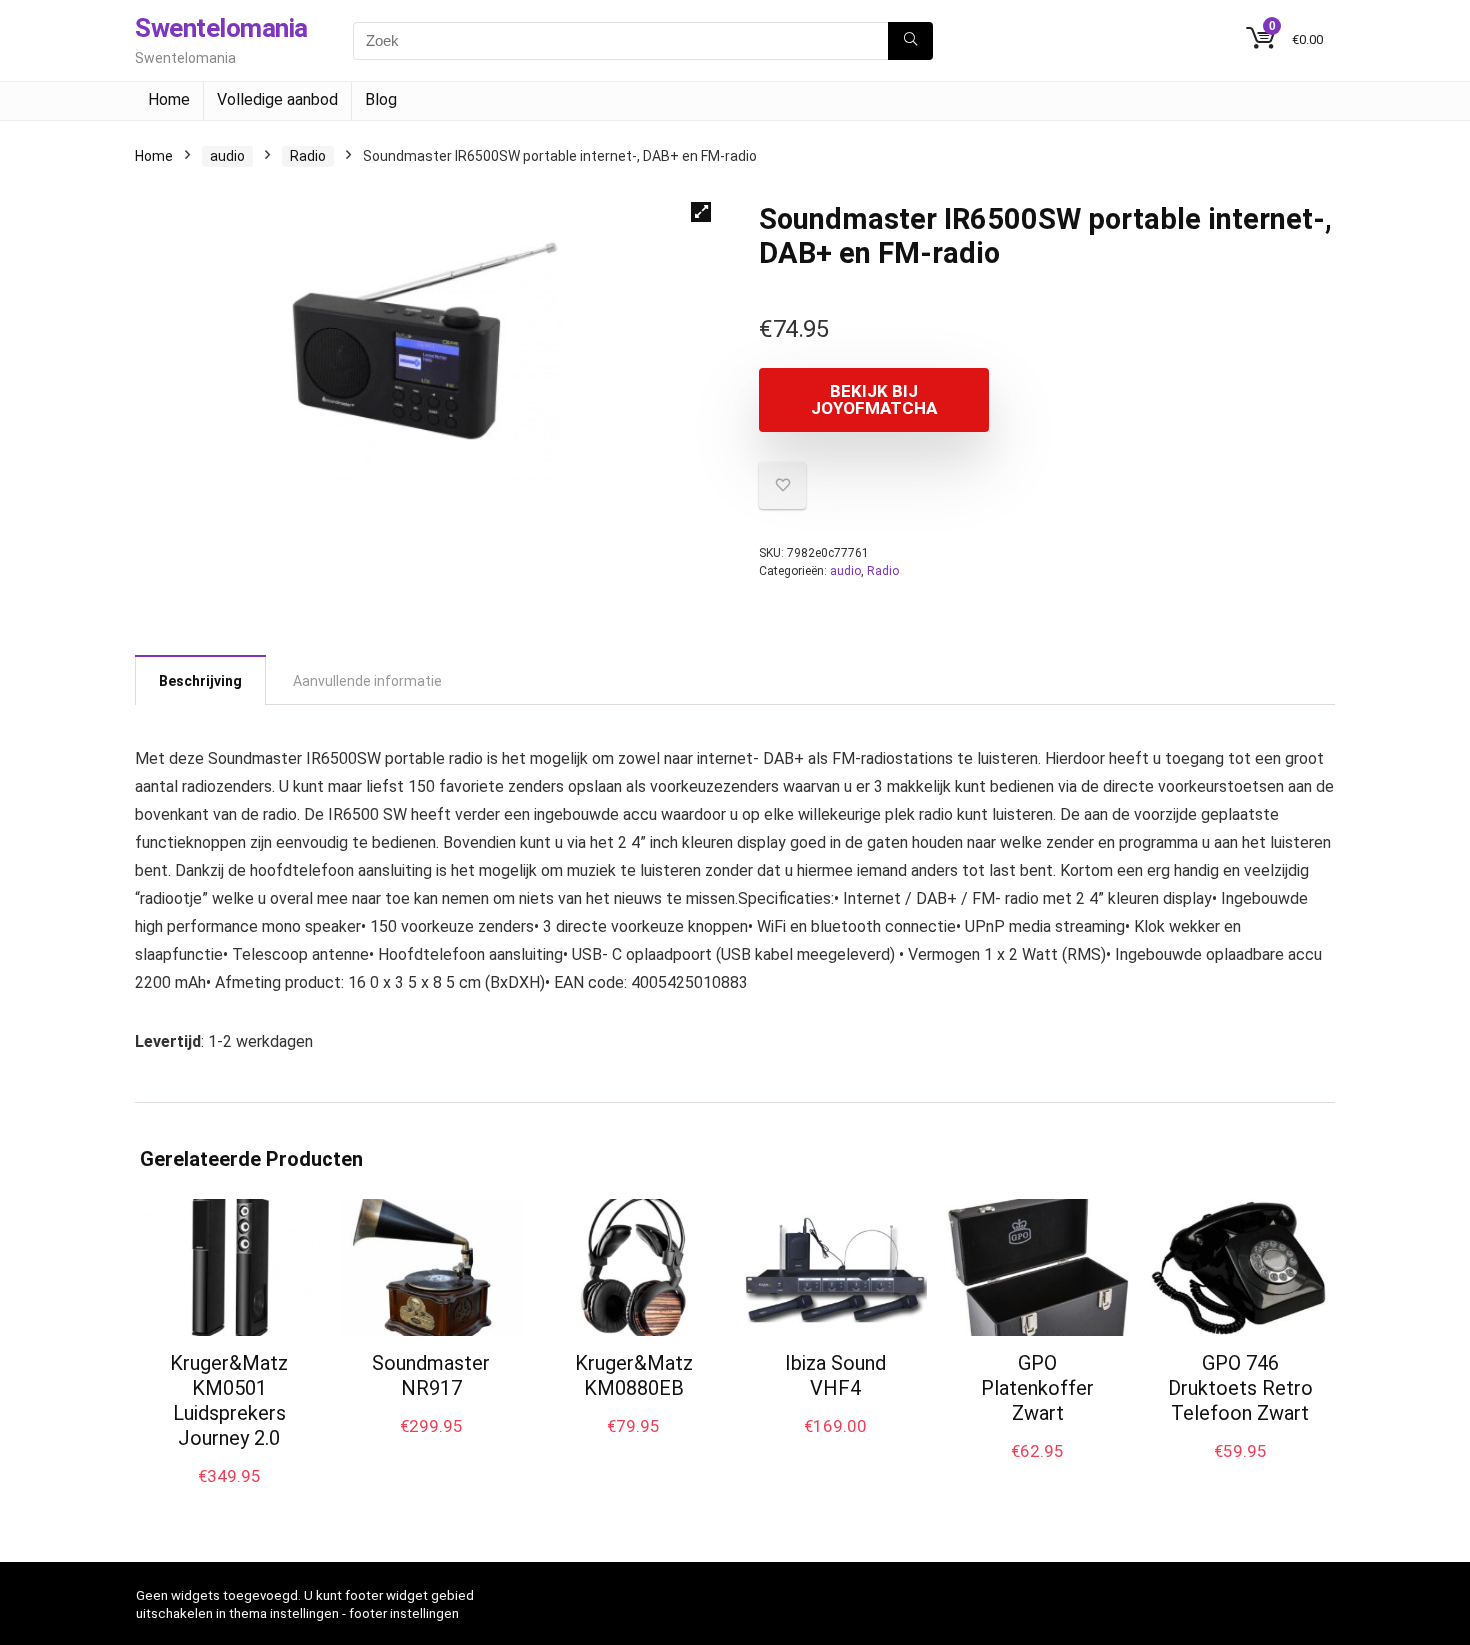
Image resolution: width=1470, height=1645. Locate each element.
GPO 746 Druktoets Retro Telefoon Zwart (1240, 1388)
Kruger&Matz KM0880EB (634, 1375)
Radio (308, 156)
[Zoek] (910, 41)
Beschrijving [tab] (200, 681)
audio (227, 156)
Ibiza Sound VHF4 (835, 1375)
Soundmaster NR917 (431, 1375)
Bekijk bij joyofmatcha (874, 399)
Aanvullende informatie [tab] (367, 681)
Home (169, 99)
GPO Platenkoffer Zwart (1037, 1388)
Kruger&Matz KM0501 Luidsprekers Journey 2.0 (229, 1400)
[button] (701, 212)
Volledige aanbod (277, 99)
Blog (381, 99)
